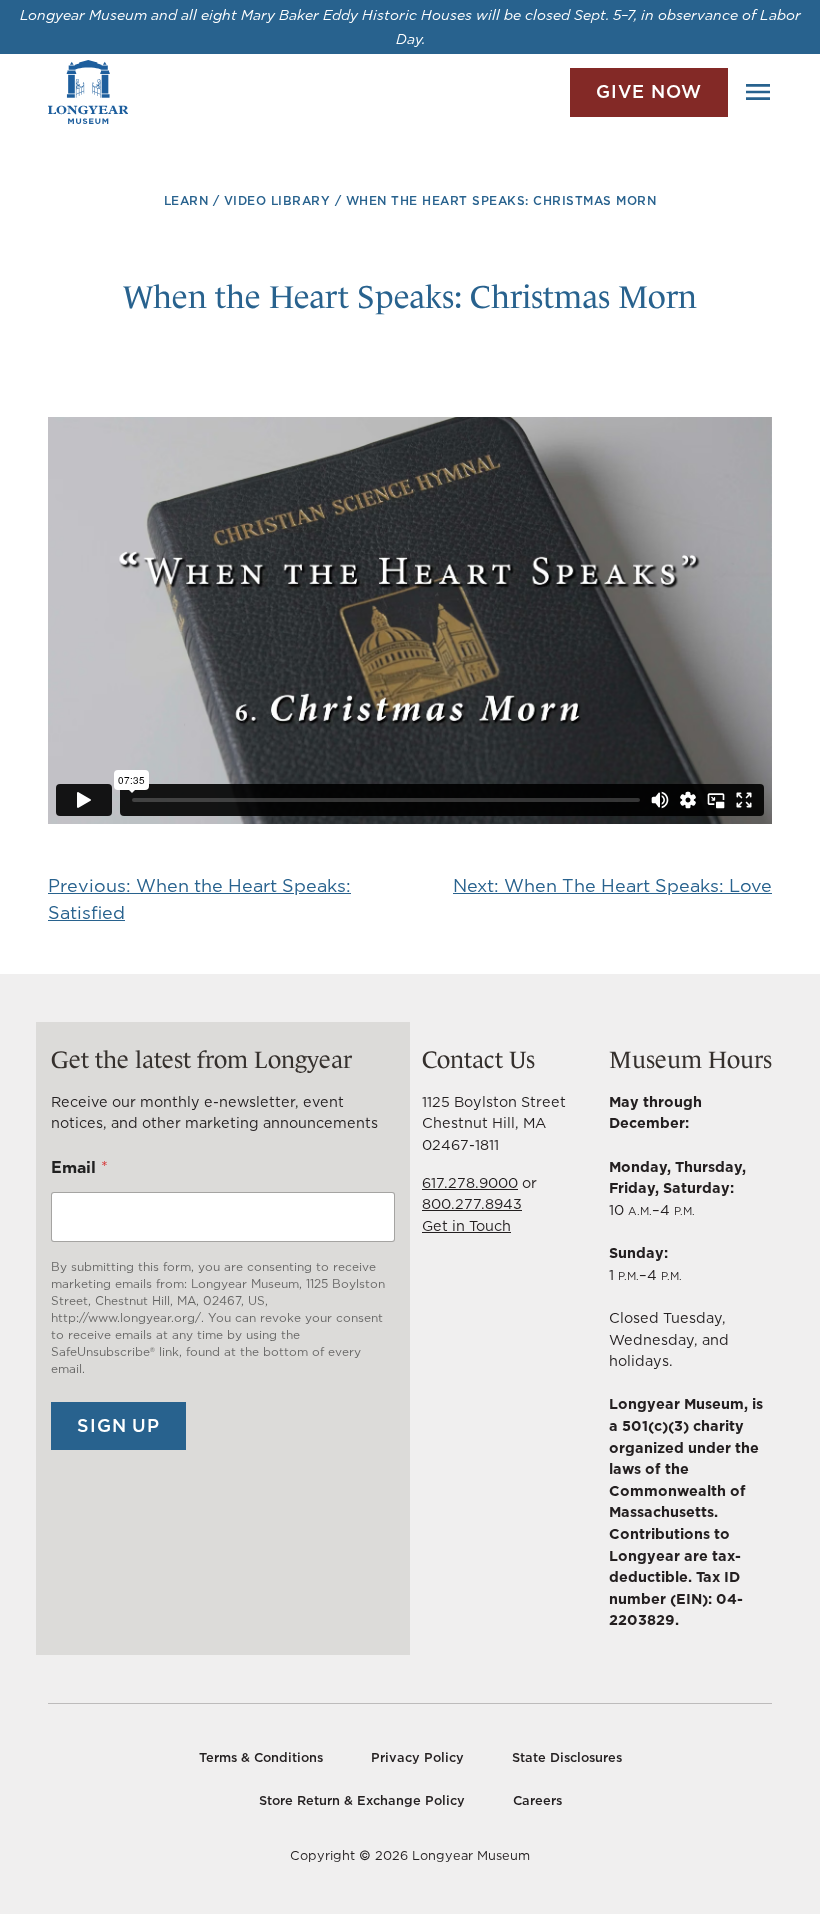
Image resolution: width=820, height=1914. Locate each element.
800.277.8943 (472, 1203)
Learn (186, 200)
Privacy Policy (417, 1757)
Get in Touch (466, 1225)
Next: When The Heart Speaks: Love (612, 885)
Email (79, 1167)
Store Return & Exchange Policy (362, 1800)
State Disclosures (567, 1757)
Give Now (649, 91)
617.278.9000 (470, 1182)
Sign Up (118, 1425)
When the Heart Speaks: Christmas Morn (501, 200)
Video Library (277, 200)
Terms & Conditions (261, 1757)
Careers (537, 1800)
